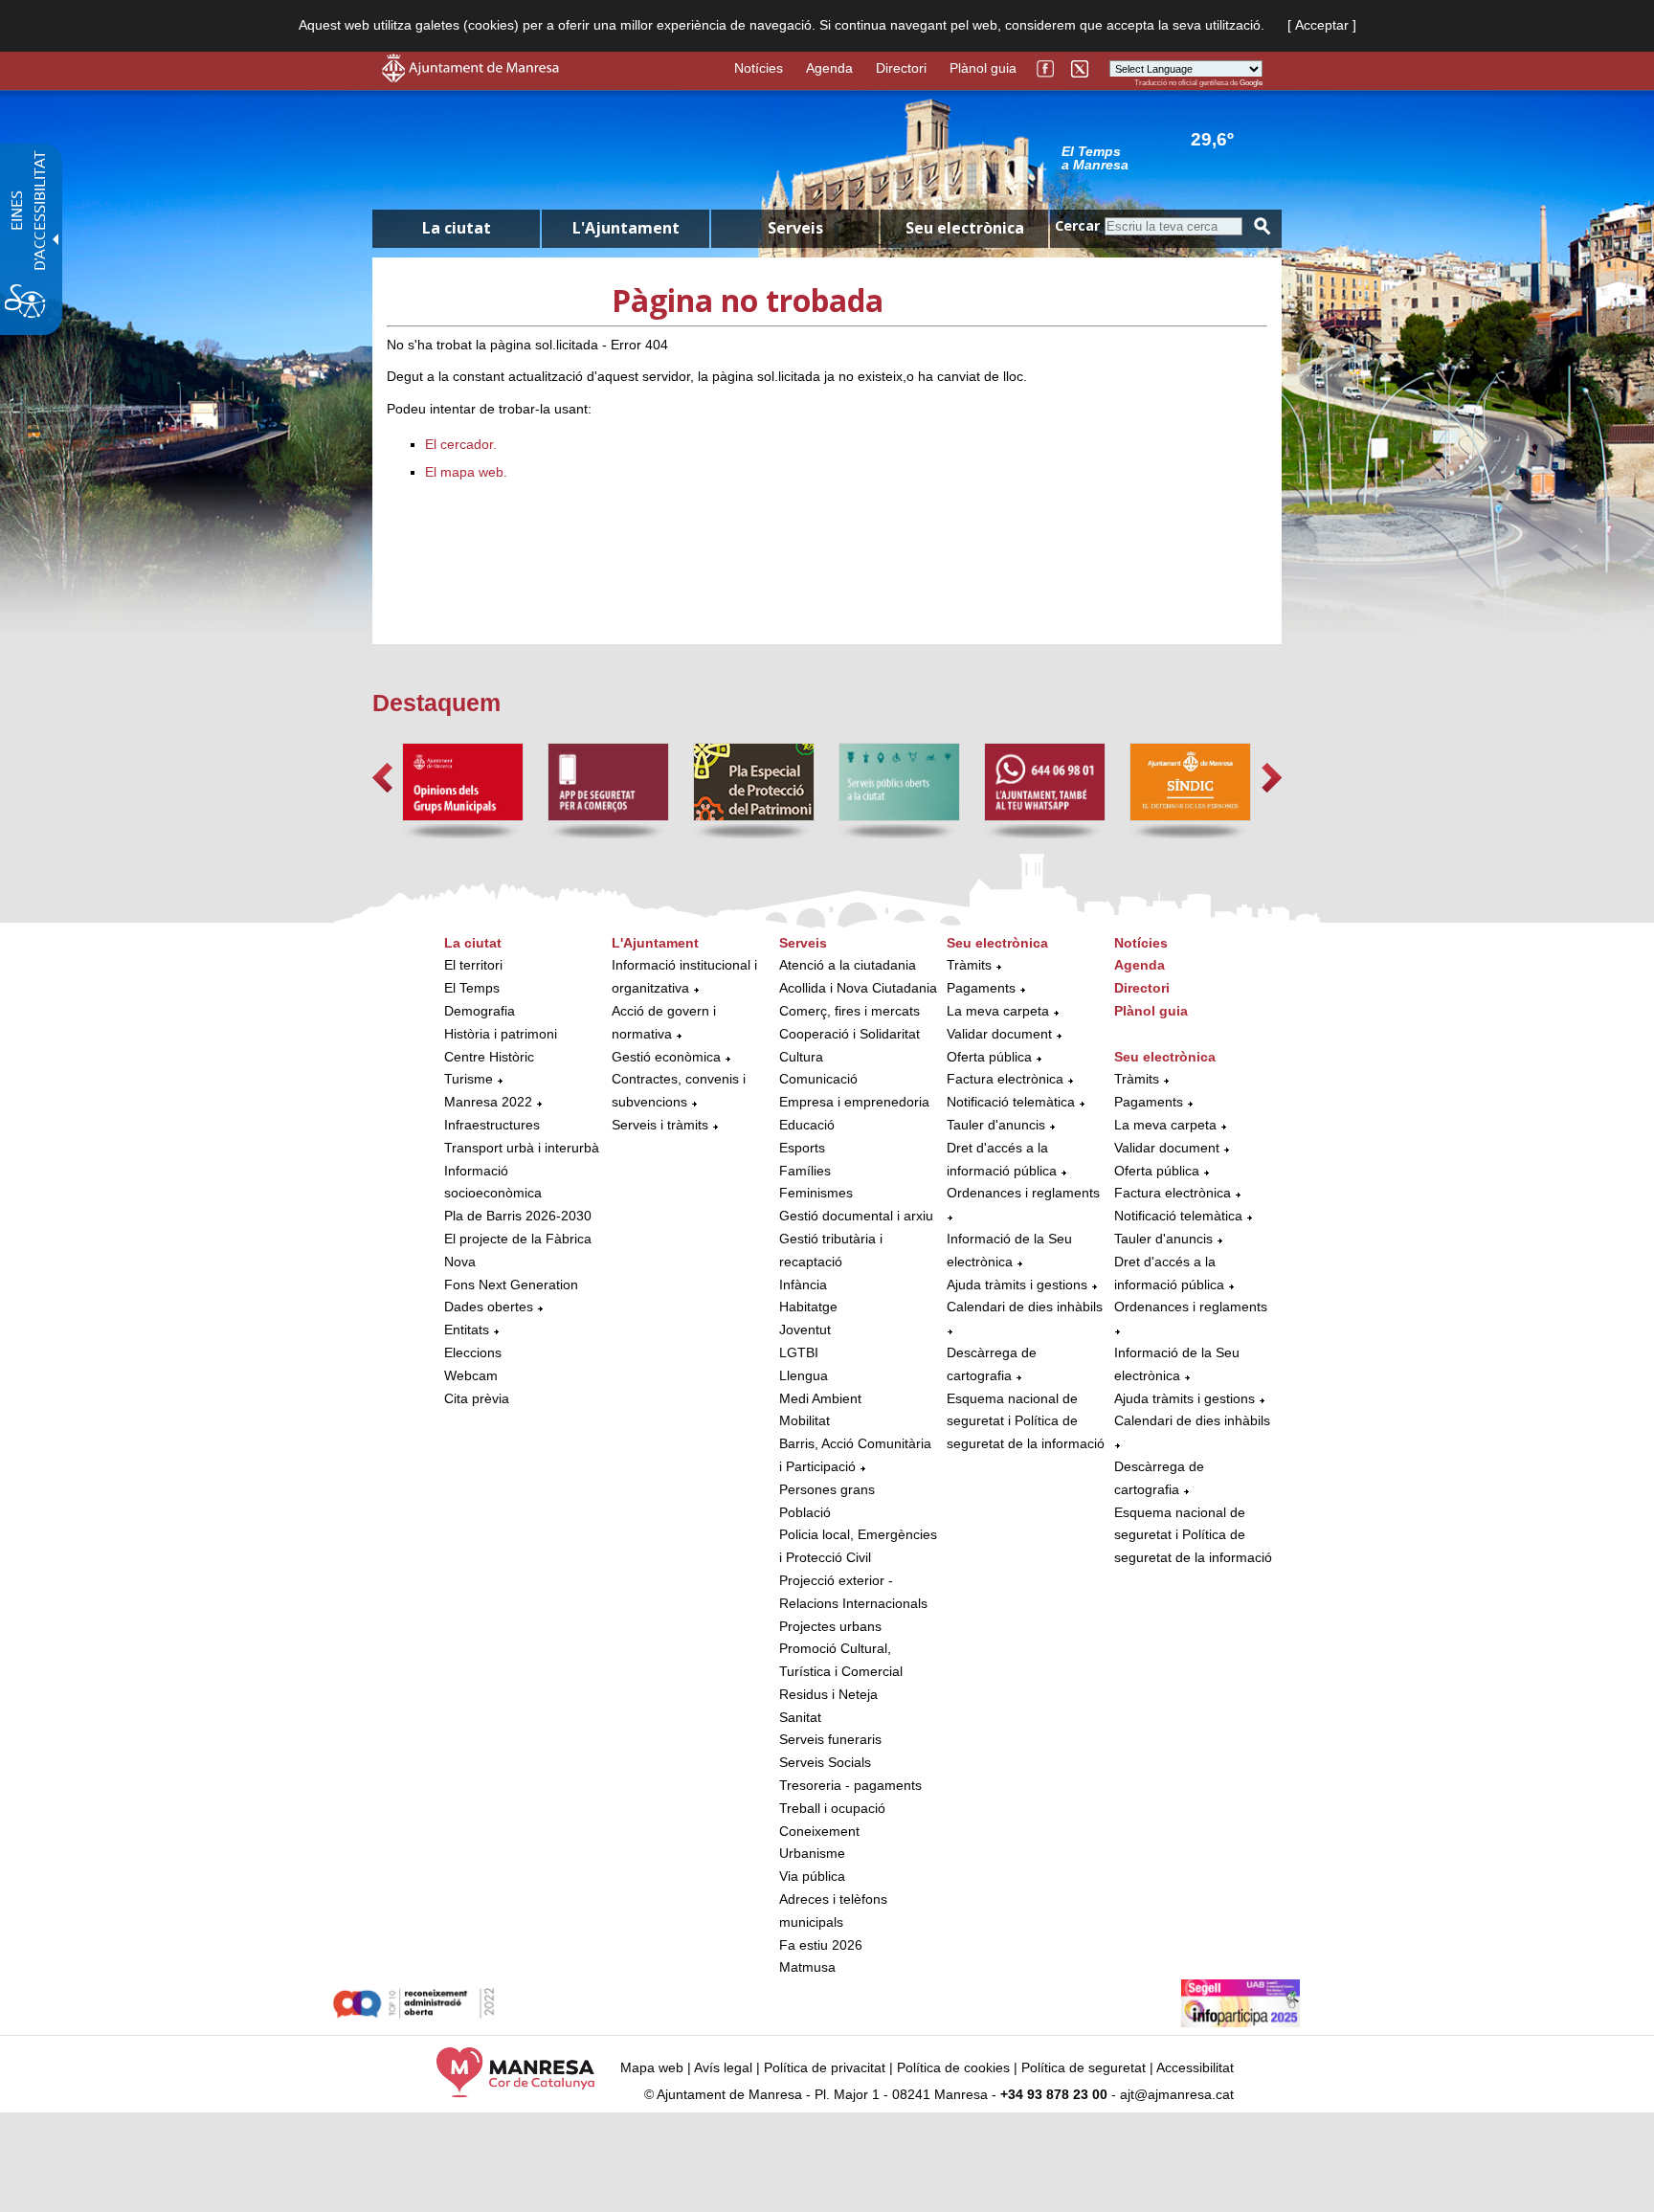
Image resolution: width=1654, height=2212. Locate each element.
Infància (803, 1285)
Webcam (471, 1375)
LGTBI (799, 1352)
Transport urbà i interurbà (522, 1148)
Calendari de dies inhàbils (1025, 1307)
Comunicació (818, 1079)
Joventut (805, 1329)
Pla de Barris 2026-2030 (518, 1216)
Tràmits (969, 965)
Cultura (801, 1057)
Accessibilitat (1195, 2067)
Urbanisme (812, 1853)
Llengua (804, 1375)
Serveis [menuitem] (795, 228)
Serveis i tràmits (660, 1125)
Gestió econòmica (666, 1057)
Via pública (812, 1876)
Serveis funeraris (830, 1739)
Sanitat (800, 1717)
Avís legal (723, 2067)
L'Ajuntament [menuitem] (626, 228)
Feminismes (816, 1193)
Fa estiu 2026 (821, 1945)
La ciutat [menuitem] (457, 228)
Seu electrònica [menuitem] (965, 228)
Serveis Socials (825, 1762)
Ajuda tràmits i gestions (1017, 1285)
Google (1251, 83)
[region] (1162, 157)
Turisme (469, 1079)
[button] (382, 778)
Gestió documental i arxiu (856, 1216)
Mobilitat (805, 1420)
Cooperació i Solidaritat (849, 1034)
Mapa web (652, 2067)
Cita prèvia (477, 1398)
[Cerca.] (1263, 226)
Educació (807, 1125)
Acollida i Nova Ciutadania (858, 988)
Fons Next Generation (511, 1285)
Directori (901, 68)
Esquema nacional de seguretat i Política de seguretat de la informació (1026, 1421)
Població (805, 1512)
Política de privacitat (825, 2067)
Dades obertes (491, 1307)
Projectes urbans (830, 1626)
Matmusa (807, 1967)
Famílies (805, 1171)
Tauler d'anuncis (996, 1125)
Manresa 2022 (488, 1102)
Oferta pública (989, 1057)
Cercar (1077, 225)
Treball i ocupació (832, 1808)
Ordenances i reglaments (1023, 1193)
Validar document (999, 1034)
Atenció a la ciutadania (848, 965)
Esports (802, 1148)
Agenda (829, 68)
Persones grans (827, 1489)
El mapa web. (466, 472)
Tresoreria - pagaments (850, 1785)
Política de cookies (953, 2067)
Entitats (467, 1329)
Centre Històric (489, 1057)
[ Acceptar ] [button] (1322, 25)
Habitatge (808, 1307)
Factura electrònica (1005, 1079)
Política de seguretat (1084, 2067)
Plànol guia (983, 68)
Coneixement (819, 1831)
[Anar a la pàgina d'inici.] (470, 78)
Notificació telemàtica (1011, 1102)
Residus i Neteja (828, 1694)
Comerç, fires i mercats (849, 1011)
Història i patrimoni (501, 1034)
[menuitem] (523, 1172)
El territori (473, 965)
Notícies (759, 68)
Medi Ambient (820, 1398)
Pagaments (981, 988)
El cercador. (461, 444)
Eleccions (473, 1352)
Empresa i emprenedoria (854, 1102)
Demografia (480, 1011)
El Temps (472, 988)
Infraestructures (492, 1125)
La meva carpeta (998, 1011)
